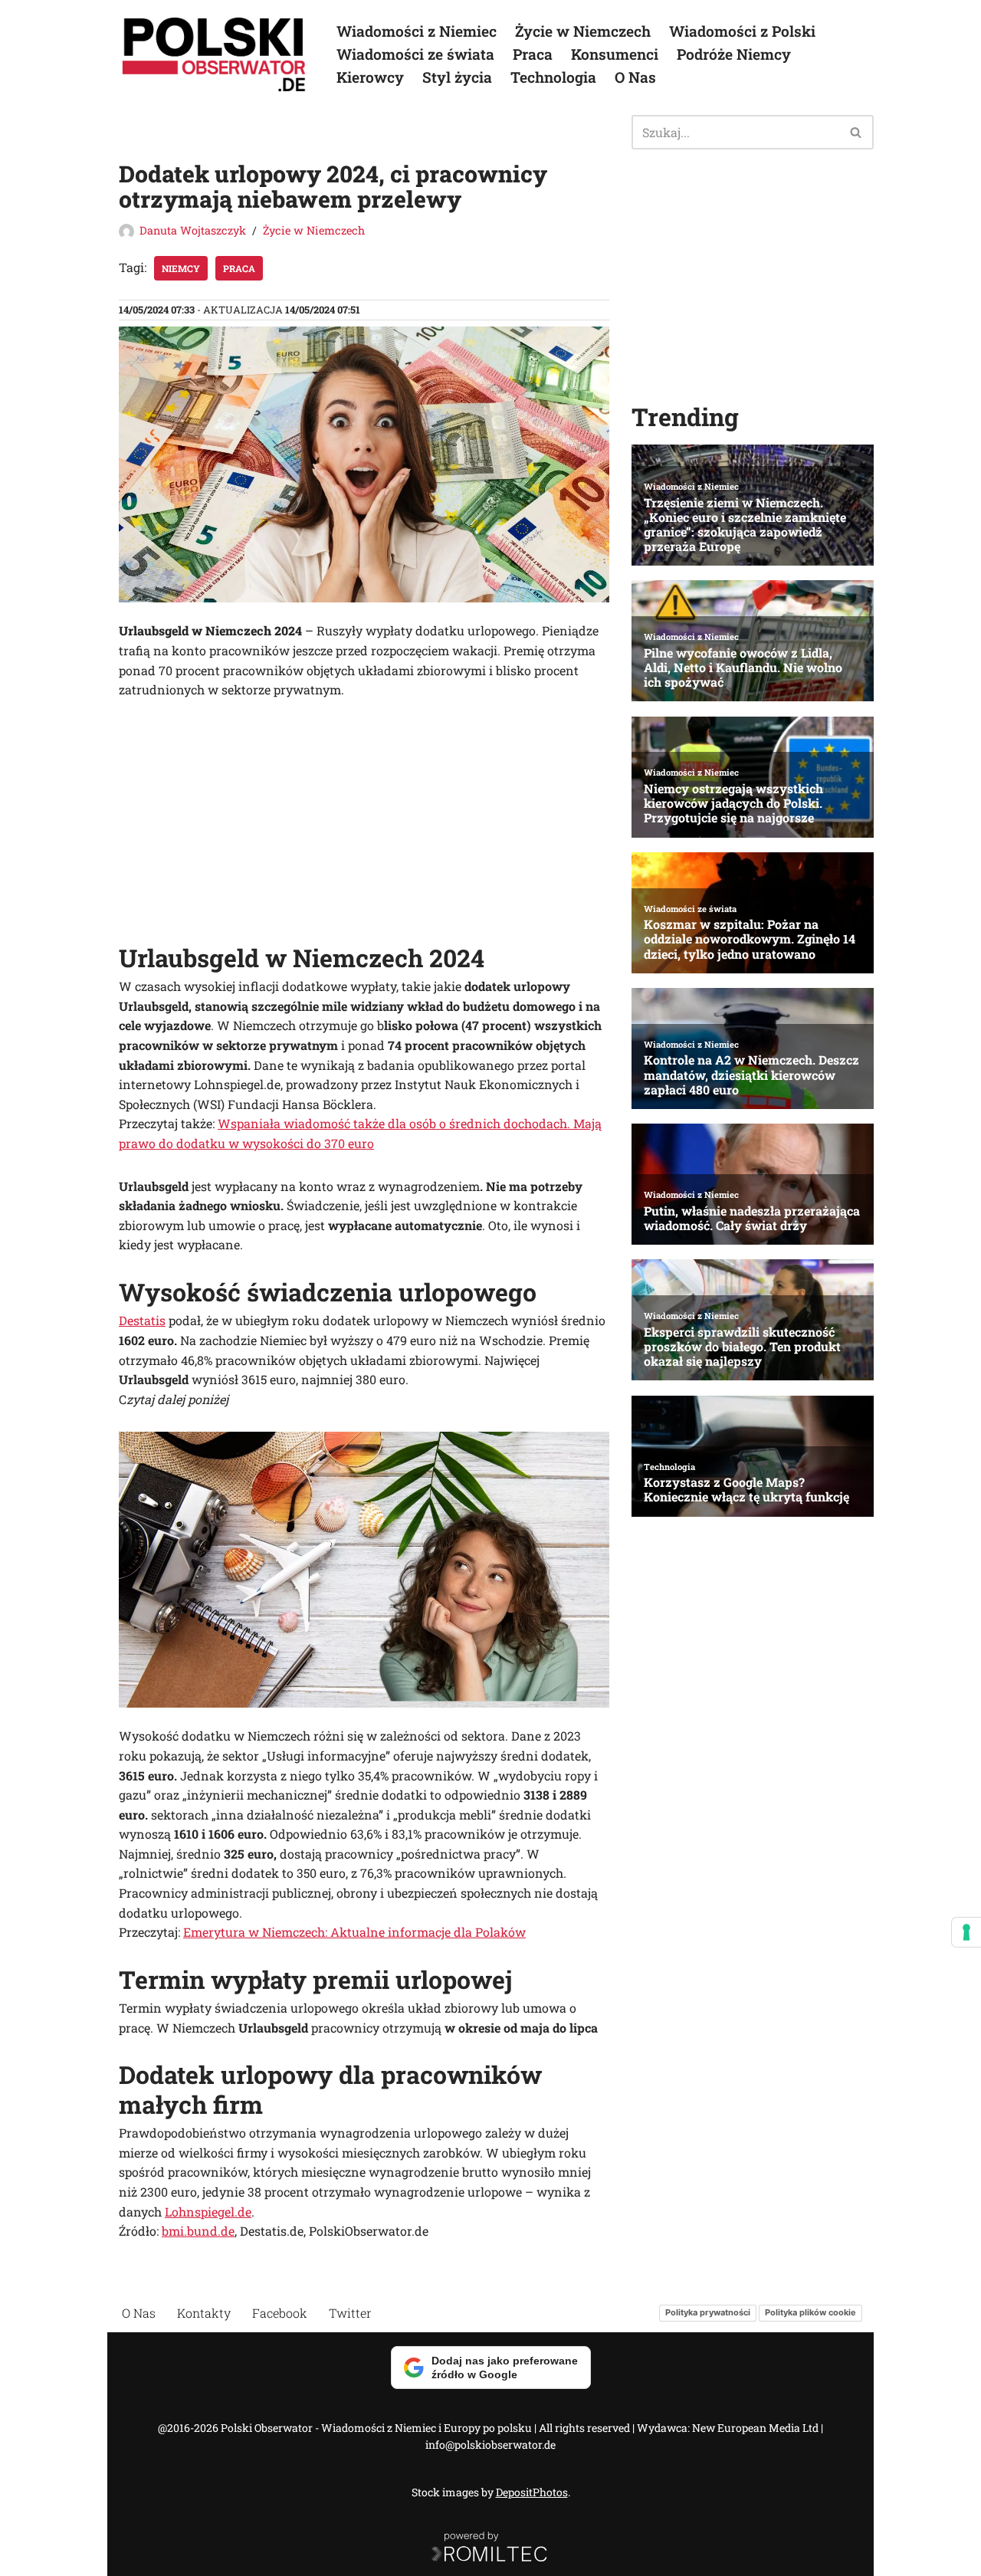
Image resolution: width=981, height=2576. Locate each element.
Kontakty (204, 2313)
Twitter (350, 2313)
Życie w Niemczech (583, 31)
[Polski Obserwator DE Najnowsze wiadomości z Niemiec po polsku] (215, 54)
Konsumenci (615, 54)
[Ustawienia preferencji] (966, 1932)
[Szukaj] (856, 132)
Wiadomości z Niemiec (417, 31)
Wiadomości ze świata (415, 54)
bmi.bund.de (198, 2231)
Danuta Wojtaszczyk (193, 230)
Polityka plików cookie (810, 2312)
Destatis (142, 1320)
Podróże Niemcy (734, 54)
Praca (533, 54)
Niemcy (181, 268)
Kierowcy (370, 77)
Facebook (280, 2313)
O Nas (635, 77)
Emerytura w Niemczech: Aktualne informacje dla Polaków (354, 1932)
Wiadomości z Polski (742, 31)
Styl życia (457, 77)
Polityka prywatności (708, 2312)
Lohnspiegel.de (208, 2212)
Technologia (553, 77)
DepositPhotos (532, 2492)
